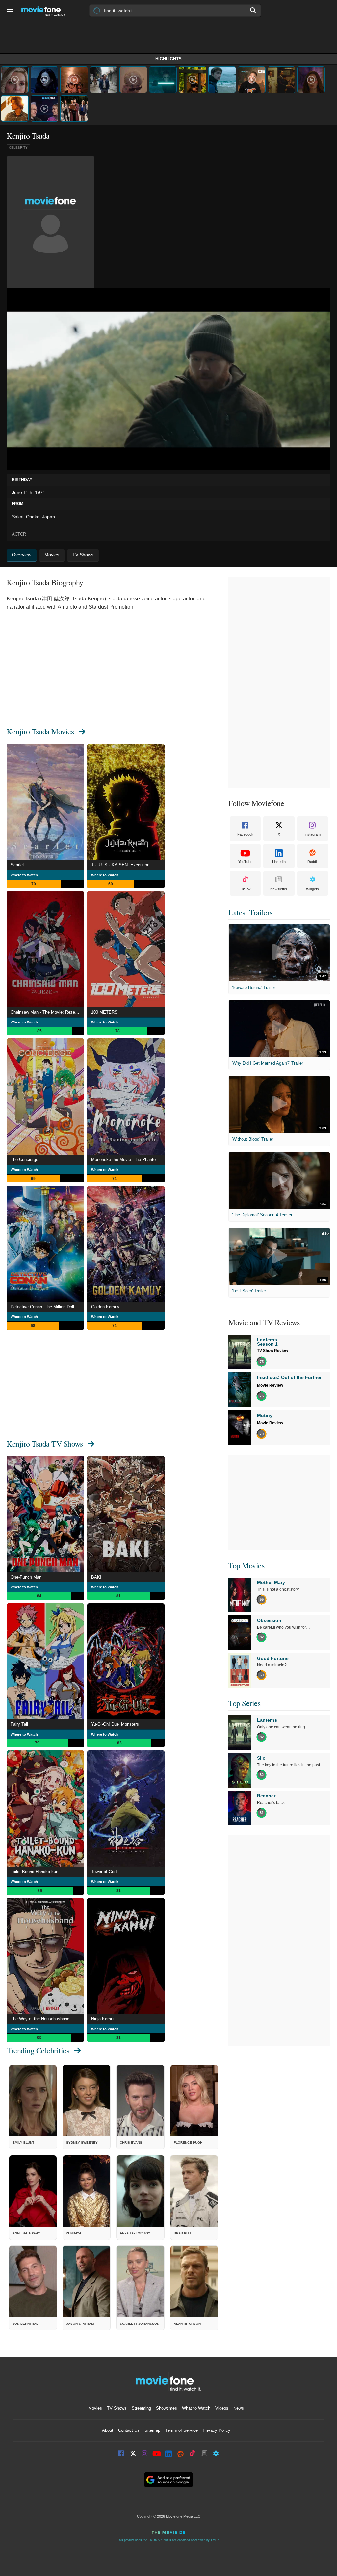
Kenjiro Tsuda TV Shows (45, 1444)
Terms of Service (181, 2430)
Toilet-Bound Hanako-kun (34, 1872)
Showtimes (167, 2408)
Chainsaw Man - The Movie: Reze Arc (47, 1012)
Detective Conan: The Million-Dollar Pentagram (47, 1307)
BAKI (96, 1577)
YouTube (245, 862)
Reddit (312, 862)
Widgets (312, 889)
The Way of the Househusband (40, 2019)
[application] (168, 380)
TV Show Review (272, 1351)
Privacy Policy (217, 2430)
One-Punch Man (26, 1577)
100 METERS (104, 1012)
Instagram (312, 834)
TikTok (245, 889)
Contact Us (129, 2430)
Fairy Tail (19, 1724)
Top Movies (246, 1565)
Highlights (168, 59)
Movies (95, 2408)
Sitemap (152, 2430)
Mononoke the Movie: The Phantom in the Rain (128, 1160)
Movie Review (270, 1385)
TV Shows (117, 2408)
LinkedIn (279, 862)
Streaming (141, 2408)
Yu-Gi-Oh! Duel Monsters (115, 1724)
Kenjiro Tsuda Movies (40, 731)
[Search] (253, 10)
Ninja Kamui (103, 2019)
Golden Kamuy (105, 1307)
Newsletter (279, 889)
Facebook (245, 834)
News (239, 2408)
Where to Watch (24, 875)
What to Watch (196, 2408)
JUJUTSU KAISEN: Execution (120, 865)
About (108, 2430)
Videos (222, 2408)
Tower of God (104, 1872)
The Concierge (24, 1160)
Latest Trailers (250, 912)
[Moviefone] (46, 10)
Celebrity (18, 148)
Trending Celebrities (38, 2050)
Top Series (244, 1703)
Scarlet (17, 865)
